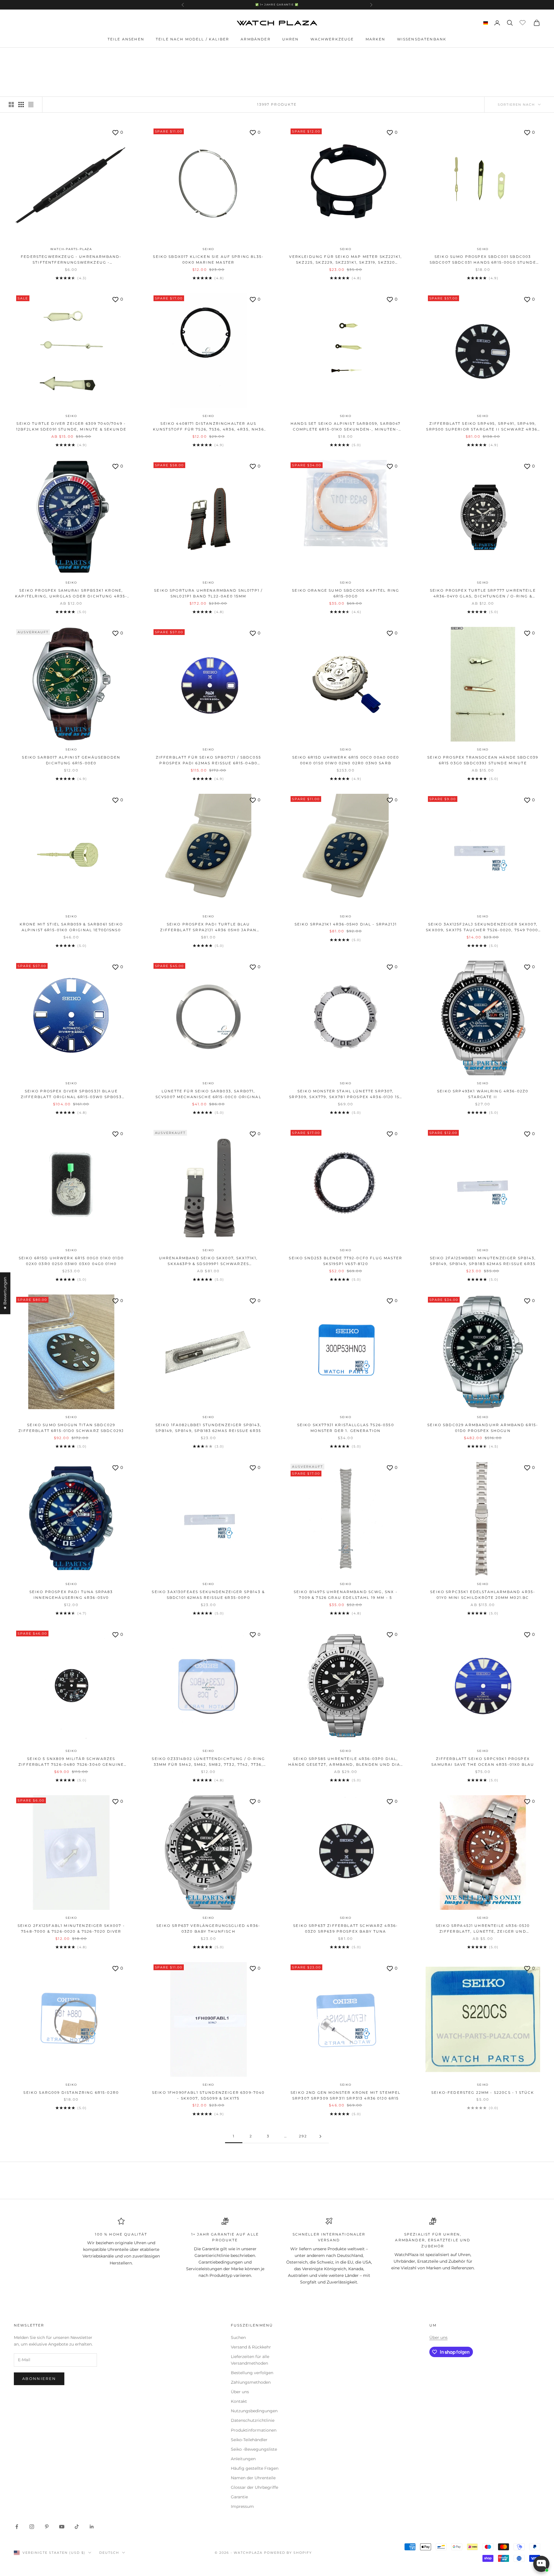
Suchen (238, 2337)
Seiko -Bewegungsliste (254, 2449)
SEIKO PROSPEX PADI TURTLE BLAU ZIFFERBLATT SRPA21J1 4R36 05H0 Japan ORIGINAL (208, 928)
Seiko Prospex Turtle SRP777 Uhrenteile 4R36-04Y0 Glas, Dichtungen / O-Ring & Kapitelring (483, 594)
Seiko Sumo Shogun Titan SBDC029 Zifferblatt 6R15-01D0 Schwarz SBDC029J (71, 1428)
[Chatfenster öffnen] (541, 2564)
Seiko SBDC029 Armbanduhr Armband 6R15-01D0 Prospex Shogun (483, 1428)
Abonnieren (39, 2378)
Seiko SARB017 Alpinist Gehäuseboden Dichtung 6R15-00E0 (71, 760)
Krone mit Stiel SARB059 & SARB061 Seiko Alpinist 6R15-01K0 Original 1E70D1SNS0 (71, 927)
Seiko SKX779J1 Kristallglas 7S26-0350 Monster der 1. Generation (346, 1428)
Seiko (208, 249)
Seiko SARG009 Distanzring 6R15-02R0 (71, 2092)
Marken (376, 39)
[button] (115, 2522)
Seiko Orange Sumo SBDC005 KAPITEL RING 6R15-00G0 (346, 593)
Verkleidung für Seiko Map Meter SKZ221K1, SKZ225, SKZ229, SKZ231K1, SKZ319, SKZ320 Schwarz (346, 260)
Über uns (240, 2392)
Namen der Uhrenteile (253, 2478)
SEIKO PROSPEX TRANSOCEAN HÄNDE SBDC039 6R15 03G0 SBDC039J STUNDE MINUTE (483, 760)
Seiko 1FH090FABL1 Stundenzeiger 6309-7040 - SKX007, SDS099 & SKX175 (208, 2095)
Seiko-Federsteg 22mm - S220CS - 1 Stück (483, 2092)
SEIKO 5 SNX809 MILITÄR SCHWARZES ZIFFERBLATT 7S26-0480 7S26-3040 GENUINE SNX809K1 (71, 1762)
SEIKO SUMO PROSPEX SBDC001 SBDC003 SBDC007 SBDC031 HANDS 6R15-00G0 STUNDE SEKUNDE (483, 260)
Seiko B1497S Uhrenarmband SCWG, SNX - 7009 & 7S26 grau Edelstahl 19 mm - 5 (346, 1595)
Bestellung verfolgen (252, 2373)
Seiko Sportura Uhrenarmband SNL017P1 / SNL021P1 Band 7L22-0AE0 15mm (208, 593)
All (63, 56)
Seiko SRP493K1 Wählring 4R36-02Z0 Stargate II (483, 1094)
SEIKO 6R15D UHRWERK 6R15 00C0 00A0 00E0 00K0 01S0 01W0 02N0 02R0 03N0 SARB (346, 760)
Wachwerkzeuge (332, 39)
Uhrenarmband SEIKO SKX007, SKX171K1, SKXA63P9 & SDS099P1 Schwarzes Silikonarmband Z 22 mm (208, 1261)
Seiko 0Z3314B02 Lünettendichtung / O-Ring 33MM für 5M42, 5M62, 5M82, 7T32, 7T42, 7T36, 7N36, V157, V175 (208, 1762)
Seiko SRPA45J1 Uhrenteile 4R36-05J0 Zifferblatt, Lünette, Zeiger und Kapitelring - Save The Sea (483, 1929)
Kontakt (239, 2401)
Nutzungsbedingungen (254, 2411)
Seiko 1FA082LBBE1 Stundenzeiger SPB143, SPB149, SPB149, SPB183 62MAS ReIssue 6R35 (208, 1428)
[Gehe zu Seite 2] (320, 2136)
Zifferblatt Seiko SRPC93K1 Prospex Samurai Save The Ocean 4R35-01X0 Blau (483, 1762)
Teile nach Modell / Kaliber (192, 39)
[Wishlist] (523, 22)
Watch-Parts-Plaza (71, 249)
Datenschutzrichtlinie (253, 2420)
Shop (48, 56)
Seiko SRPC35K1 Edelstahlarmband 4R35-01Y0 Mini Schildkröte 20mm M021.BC (483, 1595)
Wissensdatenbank (422, 39)
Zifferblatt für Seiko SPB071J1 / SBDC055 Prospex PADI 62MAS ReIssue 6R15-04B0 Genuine (208, 761)
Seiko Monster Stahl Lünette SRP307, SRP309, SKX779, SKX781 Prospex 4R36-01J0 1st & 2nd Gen (346, 1095)
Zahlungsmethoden (251, 2382)
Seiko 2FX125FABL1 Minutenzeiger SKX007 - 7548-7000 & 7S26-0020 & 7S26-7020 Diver (71, 1928)
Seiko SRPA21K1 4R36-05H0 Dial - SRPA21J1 (346, 924)
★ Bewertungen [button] (5, 1293)
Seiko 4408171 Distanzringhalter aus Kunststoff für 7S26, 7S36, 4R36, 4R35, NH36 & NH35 (208, 427)
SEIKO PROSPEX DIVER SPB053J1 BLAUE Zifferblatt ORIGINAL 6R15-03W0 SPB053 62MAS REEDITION (71, 1095)
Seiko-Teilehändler (249, 2440)
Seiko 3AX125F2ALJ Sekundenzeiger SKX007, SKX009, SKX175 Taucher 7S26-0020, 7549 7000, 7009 (483, 928)
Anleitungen (243, 2459)
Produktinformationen (254, 2430)
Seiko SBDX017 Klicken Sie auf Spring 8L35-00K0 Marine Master (208, 259)
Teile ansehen (126, 39)
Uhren (291, 39)
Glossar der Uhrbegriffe (254, 2487)
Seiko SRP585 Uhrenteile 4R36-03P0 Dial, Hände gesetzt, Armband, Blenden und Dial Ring (346, 1762)
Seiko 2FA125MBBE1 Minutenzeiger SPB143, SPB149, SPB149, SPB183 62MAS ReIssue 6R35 (483, 1261)
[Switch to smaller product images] (21, 105)
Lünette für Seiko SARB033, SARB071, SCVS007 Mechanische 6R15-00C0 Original (208, 1094)
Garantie (239, 2497)
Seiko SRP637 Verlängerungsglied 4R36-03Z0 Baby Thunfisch (208, 1928)
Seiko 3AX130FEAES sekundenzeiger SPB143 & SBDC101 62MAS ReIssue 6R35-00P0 (208, 1595)
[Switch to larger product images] (11, 105)
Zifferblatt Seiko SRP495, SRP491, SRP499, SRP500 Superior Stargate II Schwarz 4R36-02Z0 (483, 427)
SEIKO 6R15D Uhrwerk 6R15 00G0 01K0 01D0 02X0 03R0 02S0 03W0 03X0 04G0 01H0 (71, 1261)
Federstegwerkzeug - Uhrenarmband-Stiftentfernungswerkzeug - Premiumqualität (71, 260)
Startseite (25, 56)
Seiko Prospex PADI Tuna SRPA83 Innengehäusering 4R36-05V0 (71, 1595)
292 (303, 2136)
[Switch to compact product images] (31, 105)
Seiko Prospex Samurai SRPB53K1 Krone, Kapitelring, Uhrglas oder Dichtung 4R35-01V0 (71, 594)
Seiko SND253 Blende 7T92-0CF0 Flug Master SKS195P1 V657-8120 (346, 1261)
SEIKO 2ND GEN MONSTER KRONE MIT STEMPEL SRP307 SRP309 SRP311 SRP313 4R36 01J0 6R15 (346, 2095)
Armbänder (256, 39)
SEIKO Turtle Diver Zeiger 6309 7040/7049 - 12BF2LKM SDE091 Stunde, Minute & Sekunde (71, 426)
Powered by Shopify (288, 2553)
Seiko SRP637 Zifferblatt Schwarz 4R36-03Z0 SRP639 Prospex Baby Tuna (346, 1928)
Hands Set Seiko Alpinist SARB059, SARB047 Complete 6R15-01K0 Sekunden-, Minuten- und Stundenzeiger (346, 427)
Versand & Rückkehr (251, 2347)
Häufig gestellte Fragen (255, 2468)
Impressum (242, 2506)
